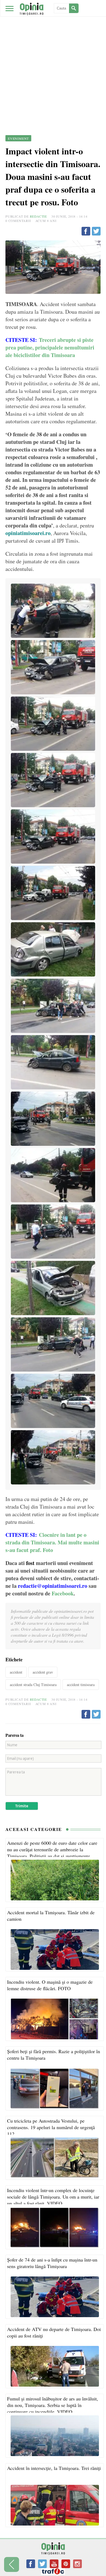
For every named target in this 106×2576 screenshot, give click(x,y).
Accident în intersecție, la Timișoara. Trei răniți (54, 2468)
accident (16, 1672)
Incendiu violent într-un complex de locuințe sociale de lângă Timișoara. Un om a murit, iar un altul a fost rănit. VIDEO (53, 2197)
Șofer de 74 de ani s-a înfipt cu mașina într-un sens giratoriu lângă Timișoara (52, 2263)
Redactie (38, 216)
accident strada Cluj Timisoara (33, 1685)
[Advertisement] (53, 56)
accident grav (43, 1672)
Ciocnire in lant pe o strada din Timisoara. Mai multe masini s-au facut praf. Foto (52, 1542)
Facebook (63, 1593)
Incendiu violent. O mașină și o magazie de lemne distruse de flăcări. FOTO (50, 1985)
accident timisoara (81, 1685)
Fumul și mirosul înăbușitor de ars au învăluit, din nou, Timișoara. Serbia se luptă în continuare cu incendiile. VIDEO (53, 2405)
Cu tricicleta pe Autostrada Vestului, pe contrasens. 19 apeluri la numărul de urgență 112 (51, 2127)
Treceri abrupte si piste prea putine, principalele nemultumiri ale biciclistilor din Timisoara (50, 347)
